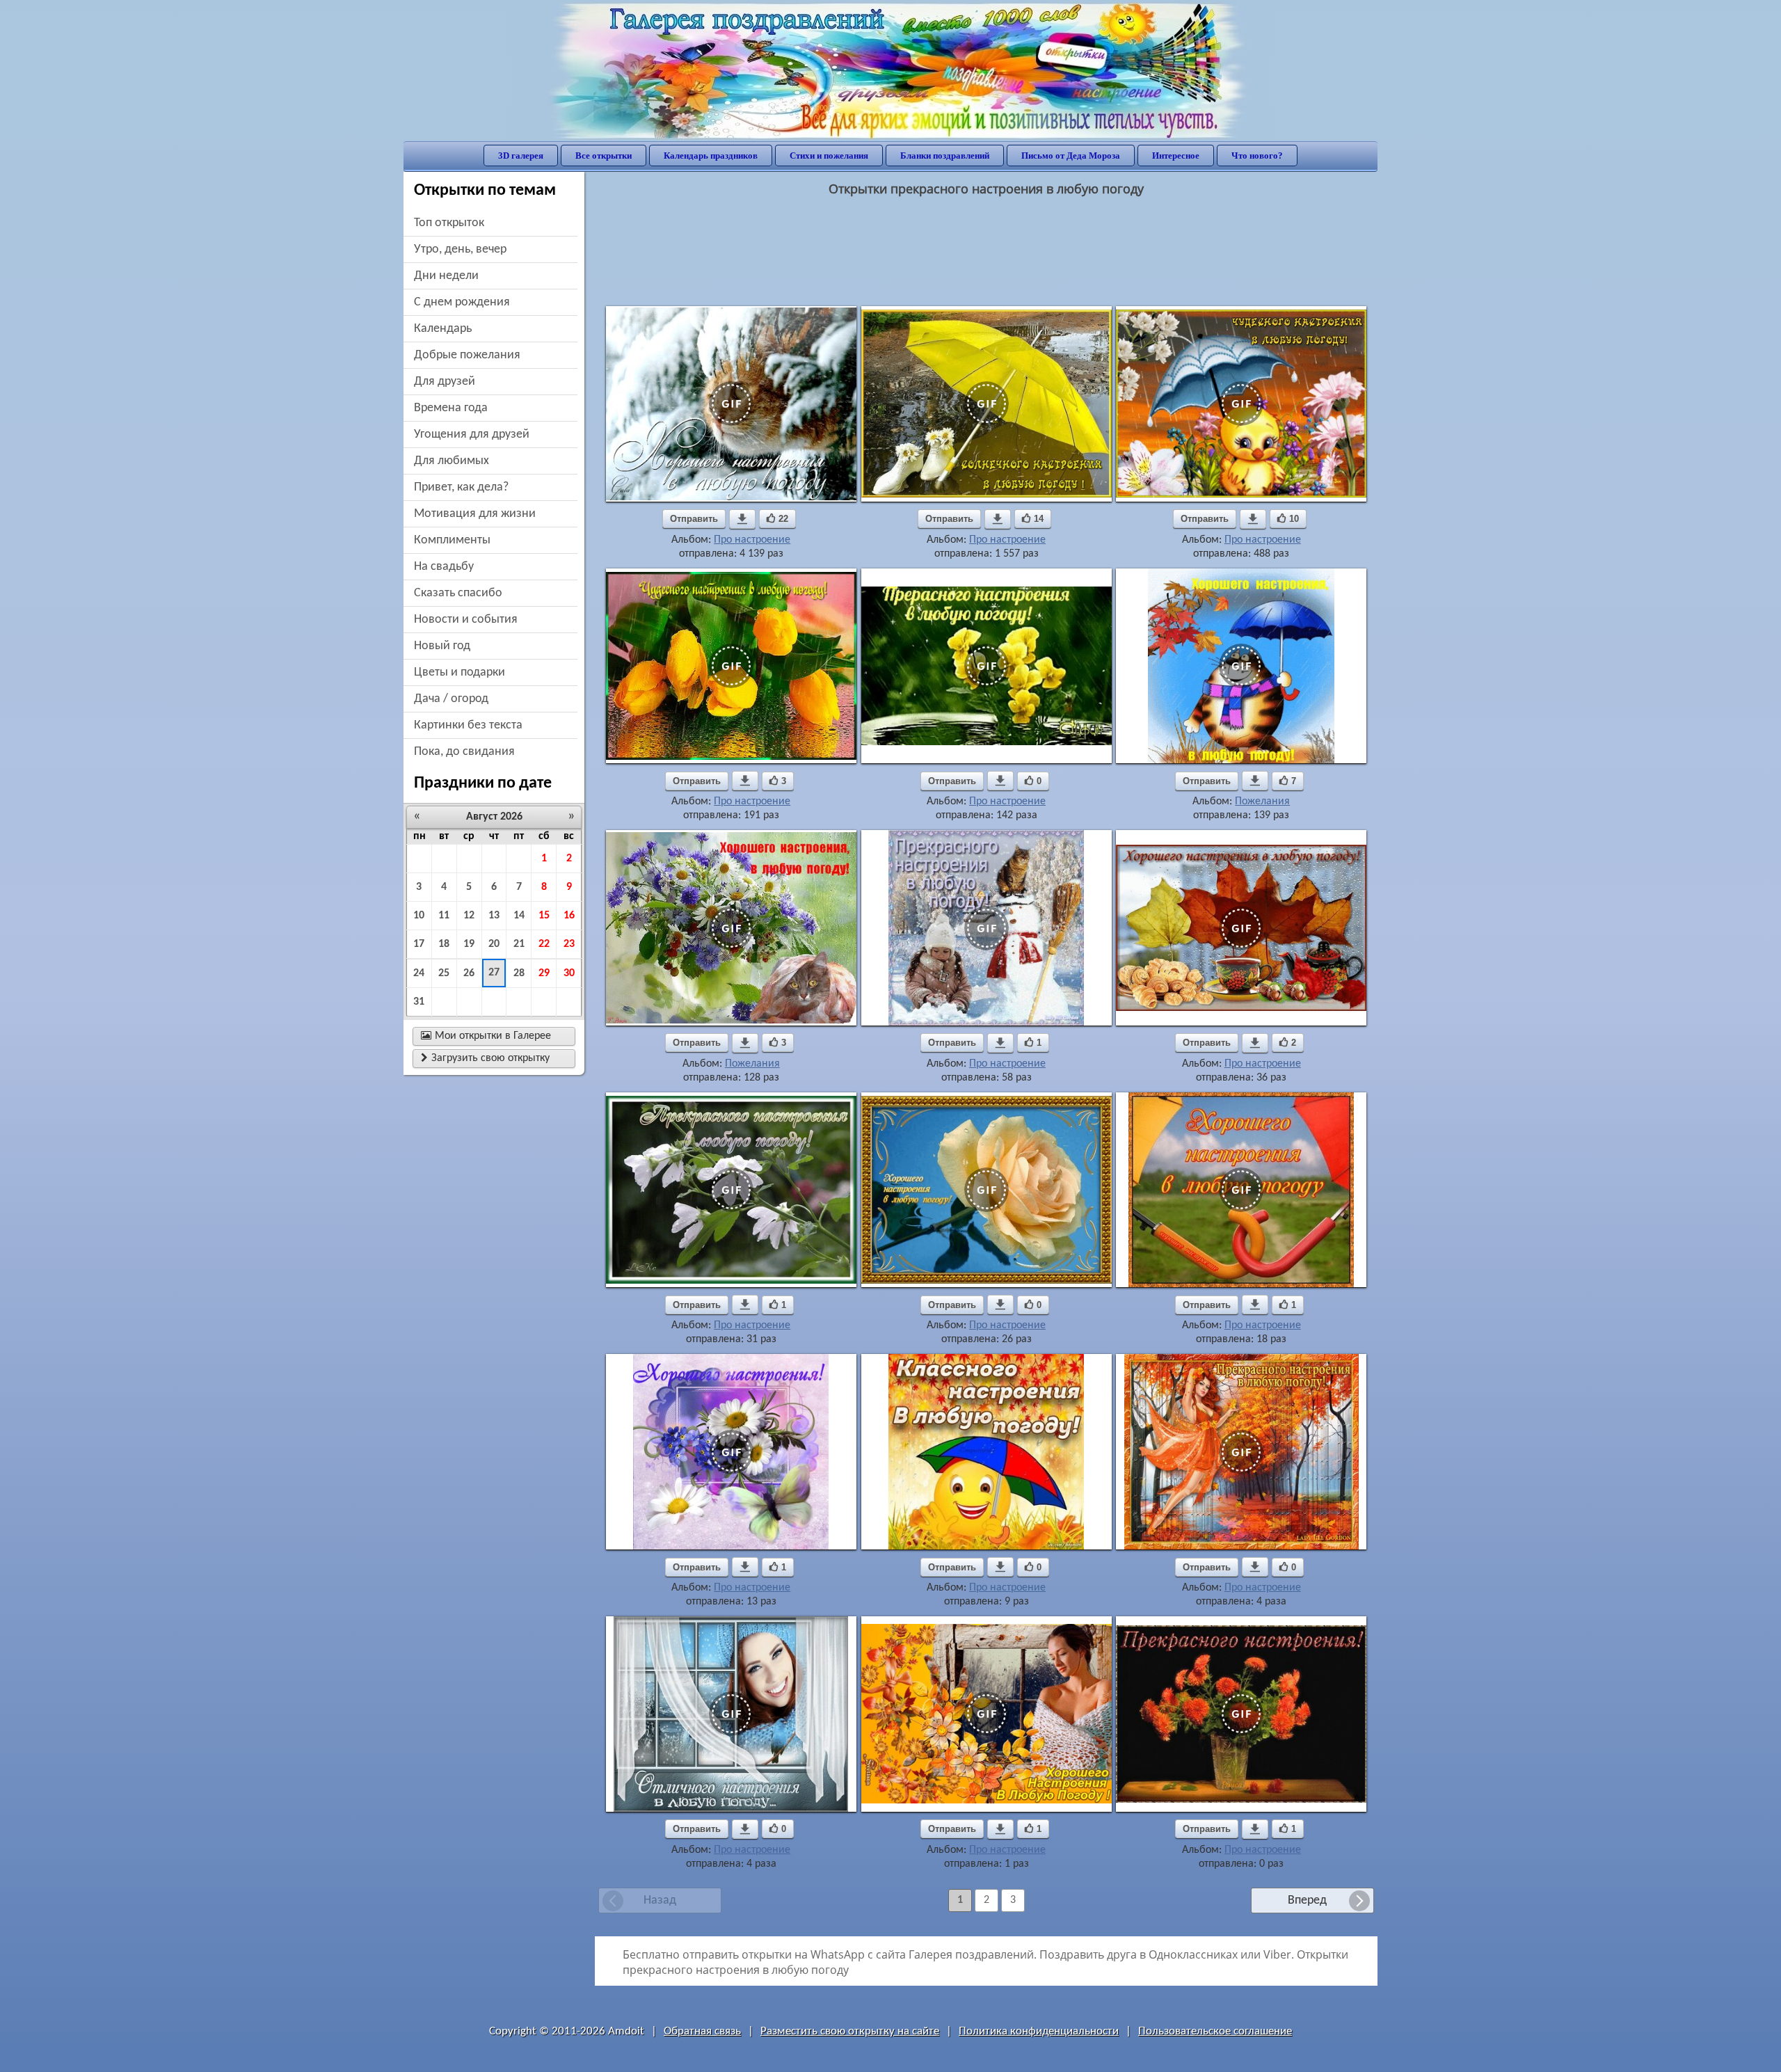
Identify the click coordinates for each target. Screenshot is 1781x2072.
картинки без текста (468, 725)
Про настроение (752, 540)
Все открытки (604, 156)
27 (494, 973)
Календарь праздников (711, 156)
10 (419, 916)
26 (469, 973)
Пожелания (1262, 802)
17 (419, 944)
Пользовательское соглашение (1215, 2031)
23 (569, 944)
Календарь (443, 329)
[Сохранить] (742, 519)
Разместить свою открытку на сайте (850, 2031)
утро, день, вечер (460, 249)
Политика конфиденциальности (1039, 2031)
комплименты (452, 540)
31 (419, 1002)
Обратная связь (702, 2031)
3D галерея (521, 156)
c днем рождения (462, 302)
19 (469, 944)
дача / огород (451, 699)
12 (469, 916)
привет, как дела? (461, 487)
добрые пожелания (467, 355)
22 (544, 944)
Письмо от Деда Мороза (1071, 156)
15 (544, 916)
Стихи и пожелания (829, 156)
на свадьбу (444, 567)
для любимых (452, 461)
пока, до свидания (464, 752)
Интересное (1176, 156)
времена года (451, 408)
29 (544, 973)
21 (519, 944)
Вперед (1307, 1900)
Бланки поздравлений (945, 156)
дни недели (446, 276)
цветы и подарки (460, 672)
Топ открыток (449, 223)
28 (519, 973)
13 (494, 916)
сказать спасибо (458, 593)
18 (444, 944)
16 (569, 916)
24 (419, 973)
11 (444, 916)
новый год (442, 646)
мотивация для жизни (475, 514)
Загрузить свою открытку (485, 1058)
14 (519, 916)
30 (569, 973)
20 (494, 944)
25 (444, 973)
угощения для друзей (472, 435)
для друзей (445, 382)
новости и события (466, 620)
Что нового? (1257, 156)
